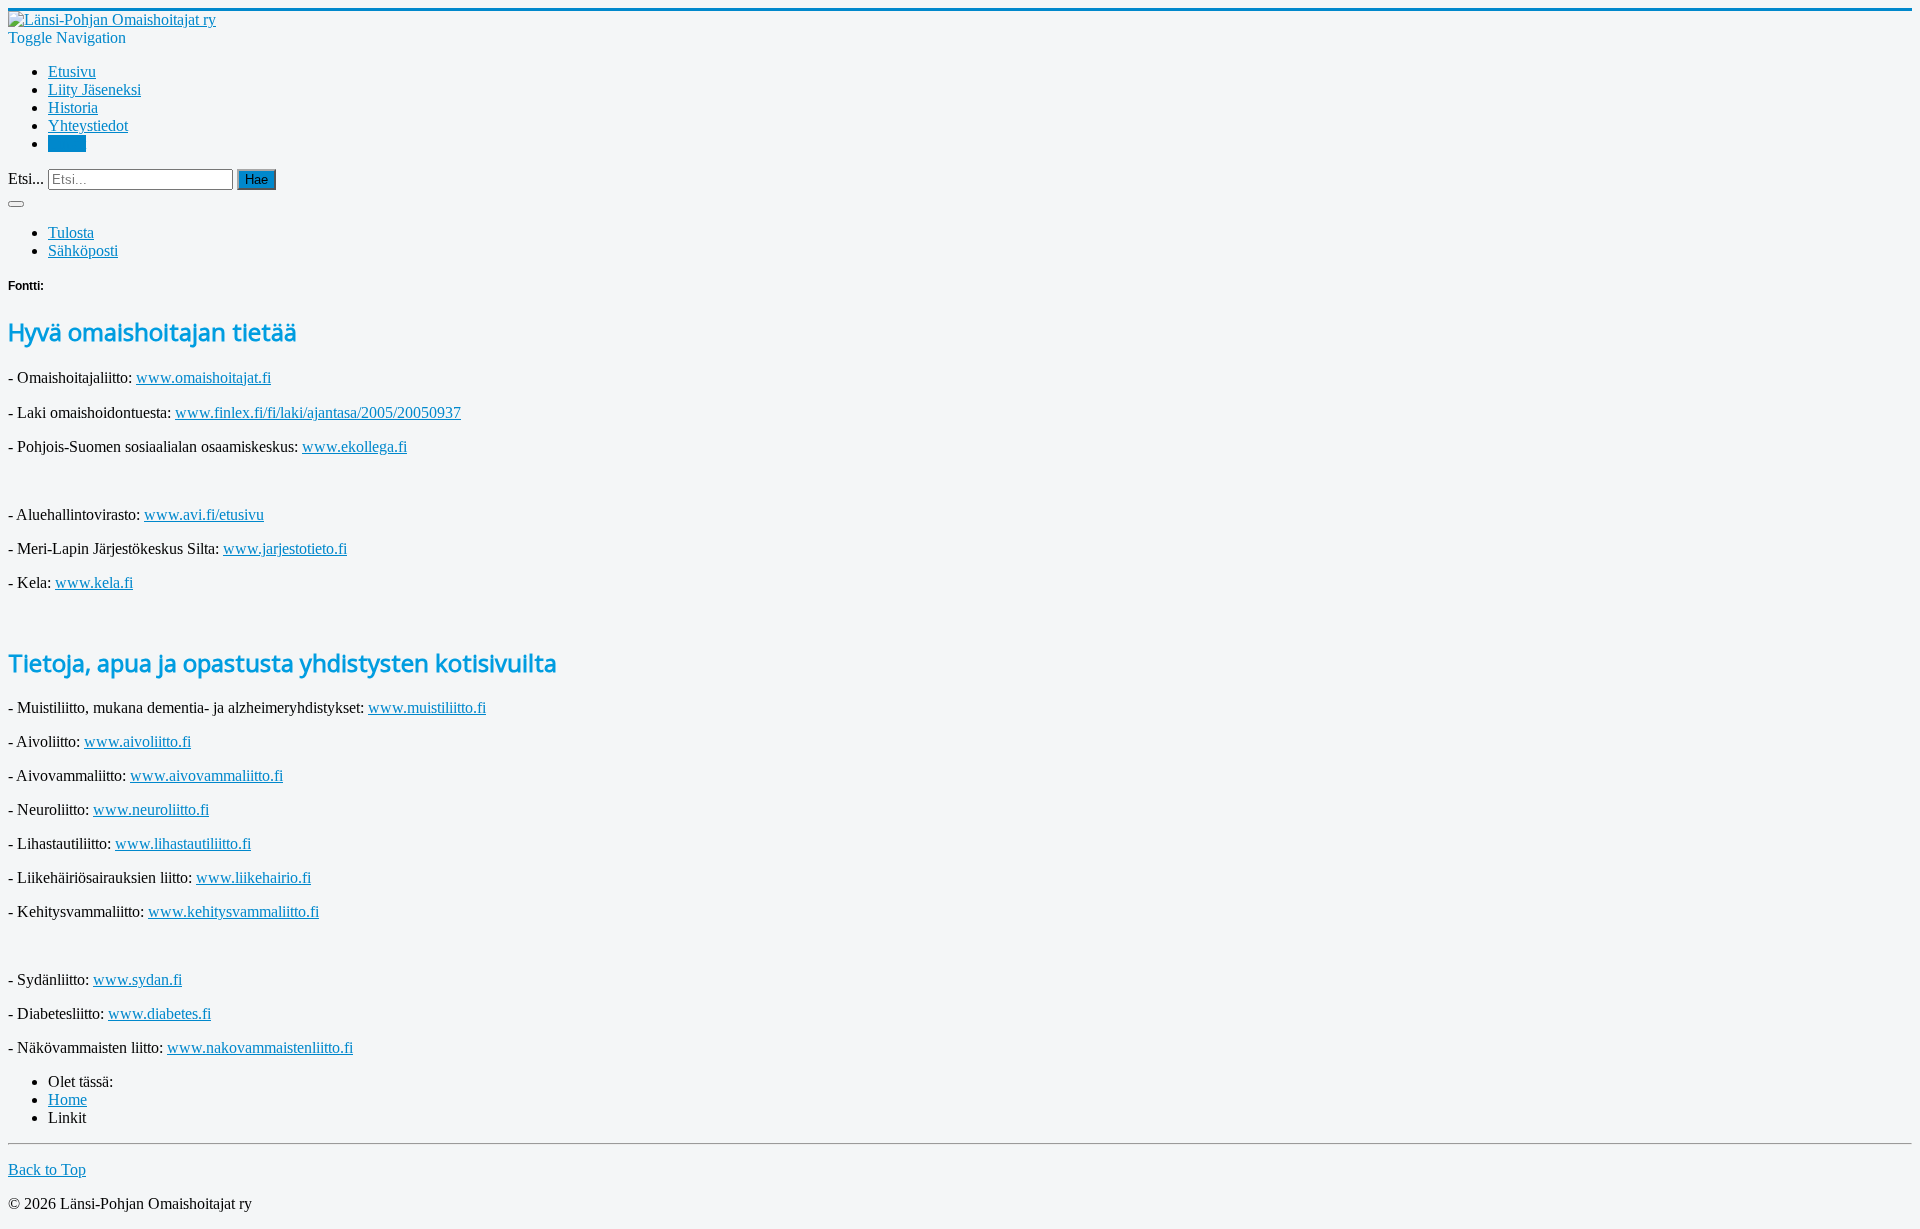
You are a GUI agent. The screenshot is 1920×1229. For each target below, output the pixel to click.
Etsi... (26, 178)
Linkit (67, 143)
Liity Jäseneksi (94, 89)
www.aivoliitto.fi (137, 741)
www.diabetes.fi (159, 1013)
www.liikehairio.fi (253, 877)
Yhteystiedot (88, 125)
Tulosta (71, 232)
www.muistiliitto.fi (427, 707)
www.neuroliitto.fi (151, 809)
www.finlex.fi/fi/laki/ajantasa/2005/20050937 (318, 412)
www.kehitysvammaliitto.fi (233, 911)
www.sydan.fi (137, 979)
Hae (256, 179)
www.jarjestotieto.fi (285, 548)
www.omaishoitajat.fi (203, 377)
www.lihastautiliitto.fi (183, 843)
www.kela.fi (94, 582)
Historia (73, 107)
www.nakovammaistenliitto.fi (260, 1047)
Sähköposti (83, 250)
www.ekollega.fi (354, 446)
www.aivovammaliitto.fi (206, 775)
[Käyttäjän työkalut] (16, 204)
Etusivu (72, 71)
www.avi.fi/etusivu (204, 514)
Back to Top (47, 1169)
